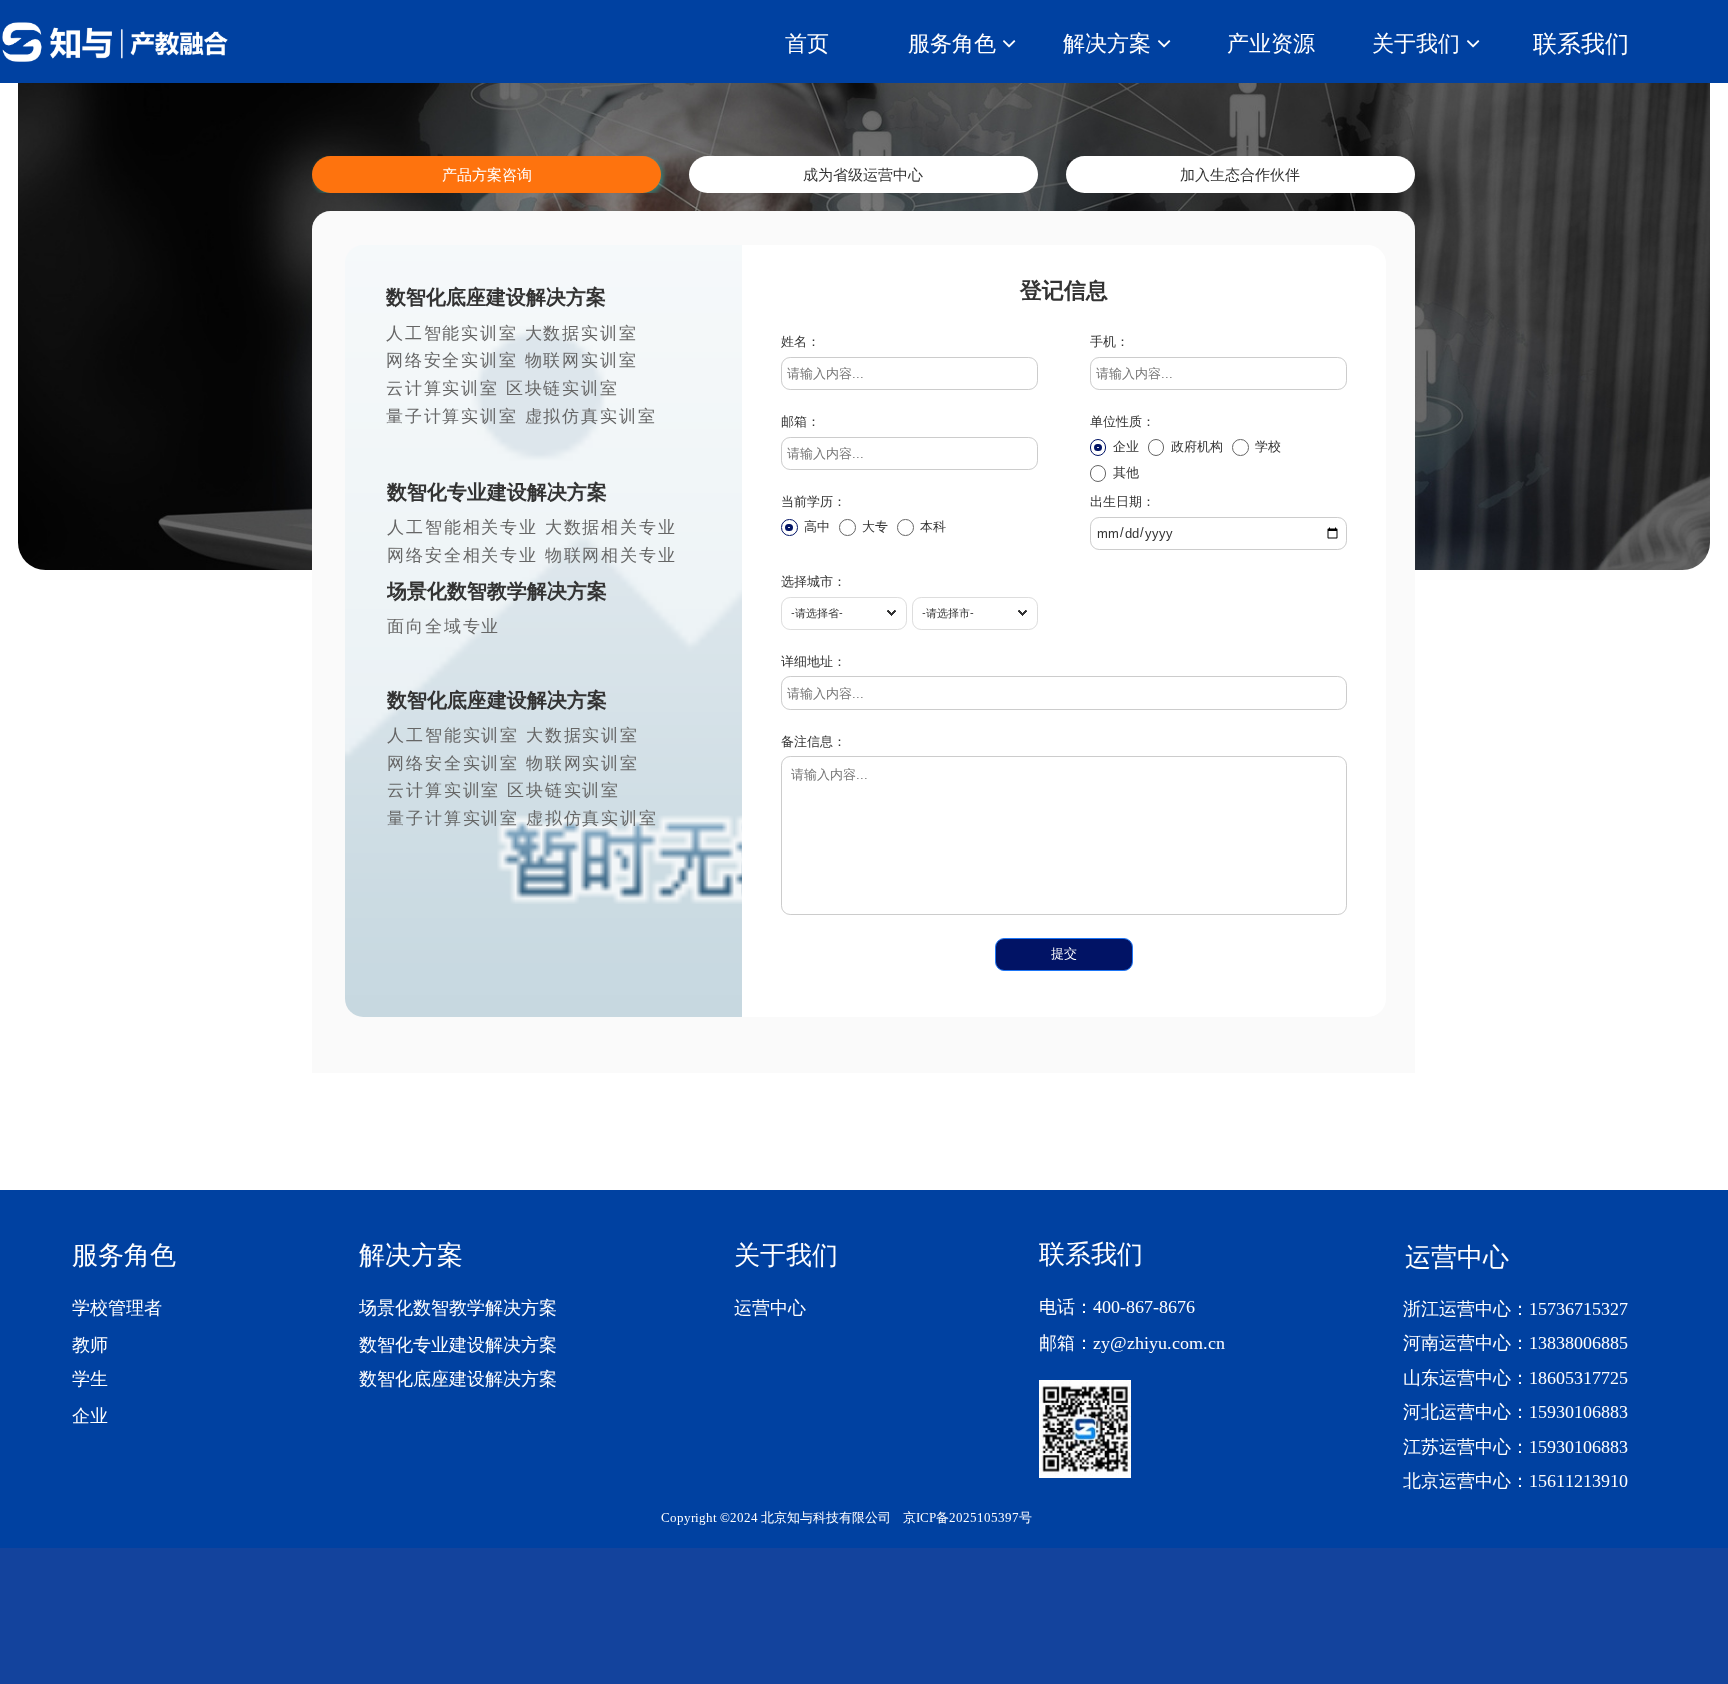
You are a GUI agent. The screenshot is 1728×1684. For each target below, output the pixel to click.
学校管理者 (117, 1308)
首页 (807, 43)
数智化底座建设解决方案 (458, 1379)
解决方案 (411, 1255)
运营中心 (770, 1308)
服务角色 (124, 1255)
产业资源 (1271, 43)
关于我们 (786, 1255)
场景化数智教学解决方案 (458, 1308)
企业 (90, 1416)
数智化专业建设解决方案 (458, 1345)
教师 (90, 1345)
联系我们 (1581, 43)
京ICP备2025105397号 (967, 1518)
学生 (90, 1379)
